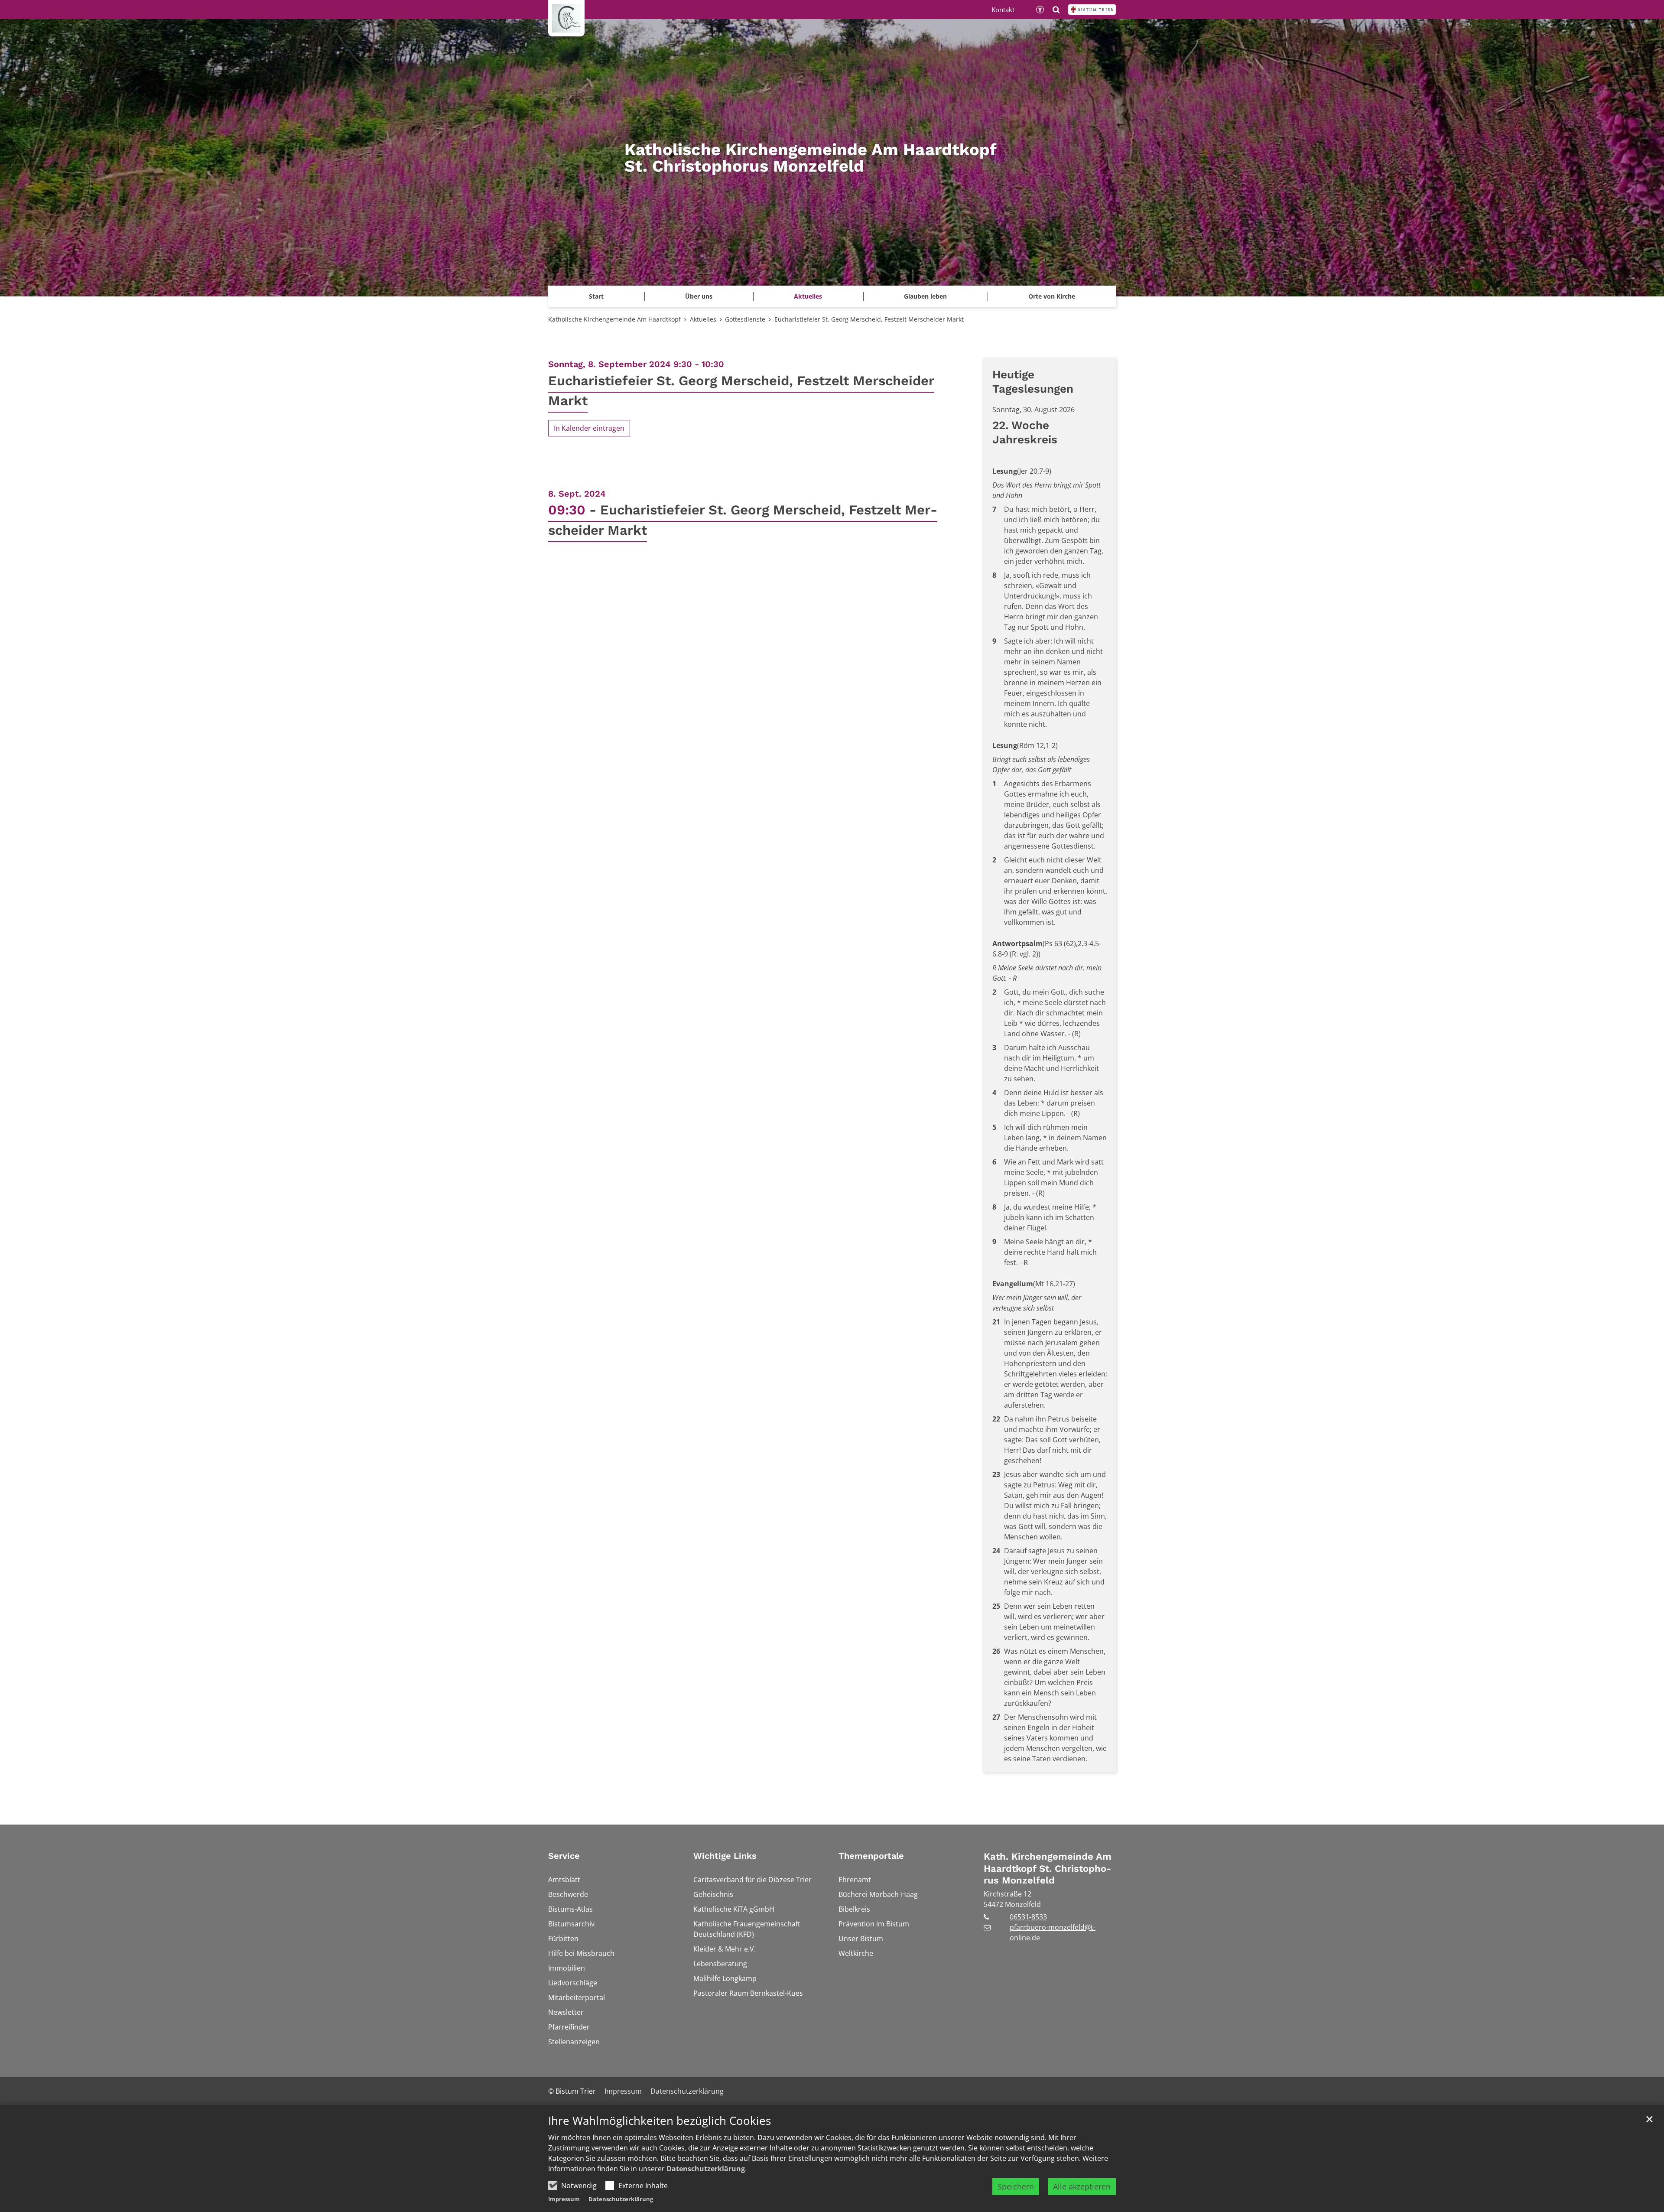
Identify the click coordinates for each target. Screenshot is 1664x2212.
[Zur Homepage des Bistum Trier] (1092, 10)
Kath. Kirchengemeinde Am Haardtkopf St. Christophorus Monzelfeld (1048, 1868)
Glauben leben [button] (925, 296)
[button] (1052, 296)
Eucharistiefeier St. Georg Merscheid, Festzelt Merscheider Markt (869, 319)
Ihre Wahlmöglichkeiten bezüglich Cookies (660, 2121)
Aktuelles (703, 319)
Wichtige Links (725, 1856)
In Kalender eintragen (589, 428)
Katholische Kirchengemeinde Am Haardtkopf (614, 319)
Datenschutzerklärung (706, 2169)
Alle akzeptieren (1082, 2186)
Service (564, 1856)
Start (596, 296)
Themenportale (871, 1856)
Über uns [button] (699, 296)
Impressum (564, 2199)
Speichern (1016, 2186)
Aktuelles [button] (808, 296)
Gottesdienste (745, 319)
